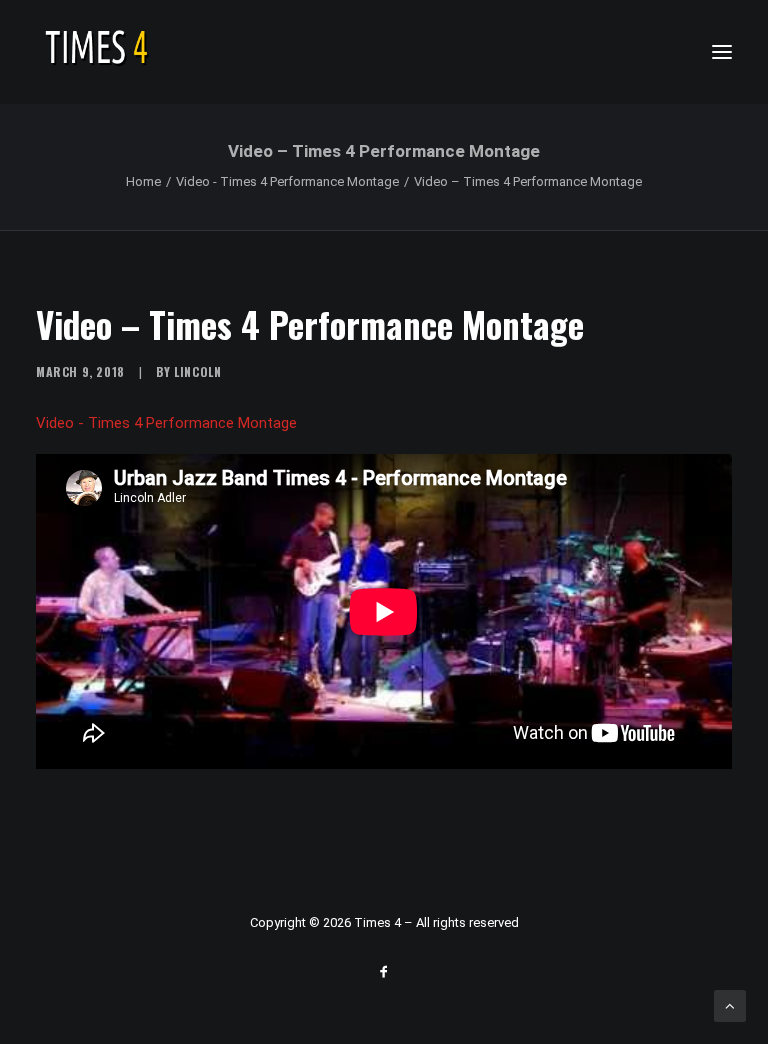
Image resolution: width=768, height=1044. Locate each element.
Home (143, 181)
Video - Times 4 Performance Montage (287, 181)
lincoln (197, 371)
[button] (722, 52)
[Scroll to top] (730, 1005)
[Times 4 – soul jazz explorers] (139, 52)
